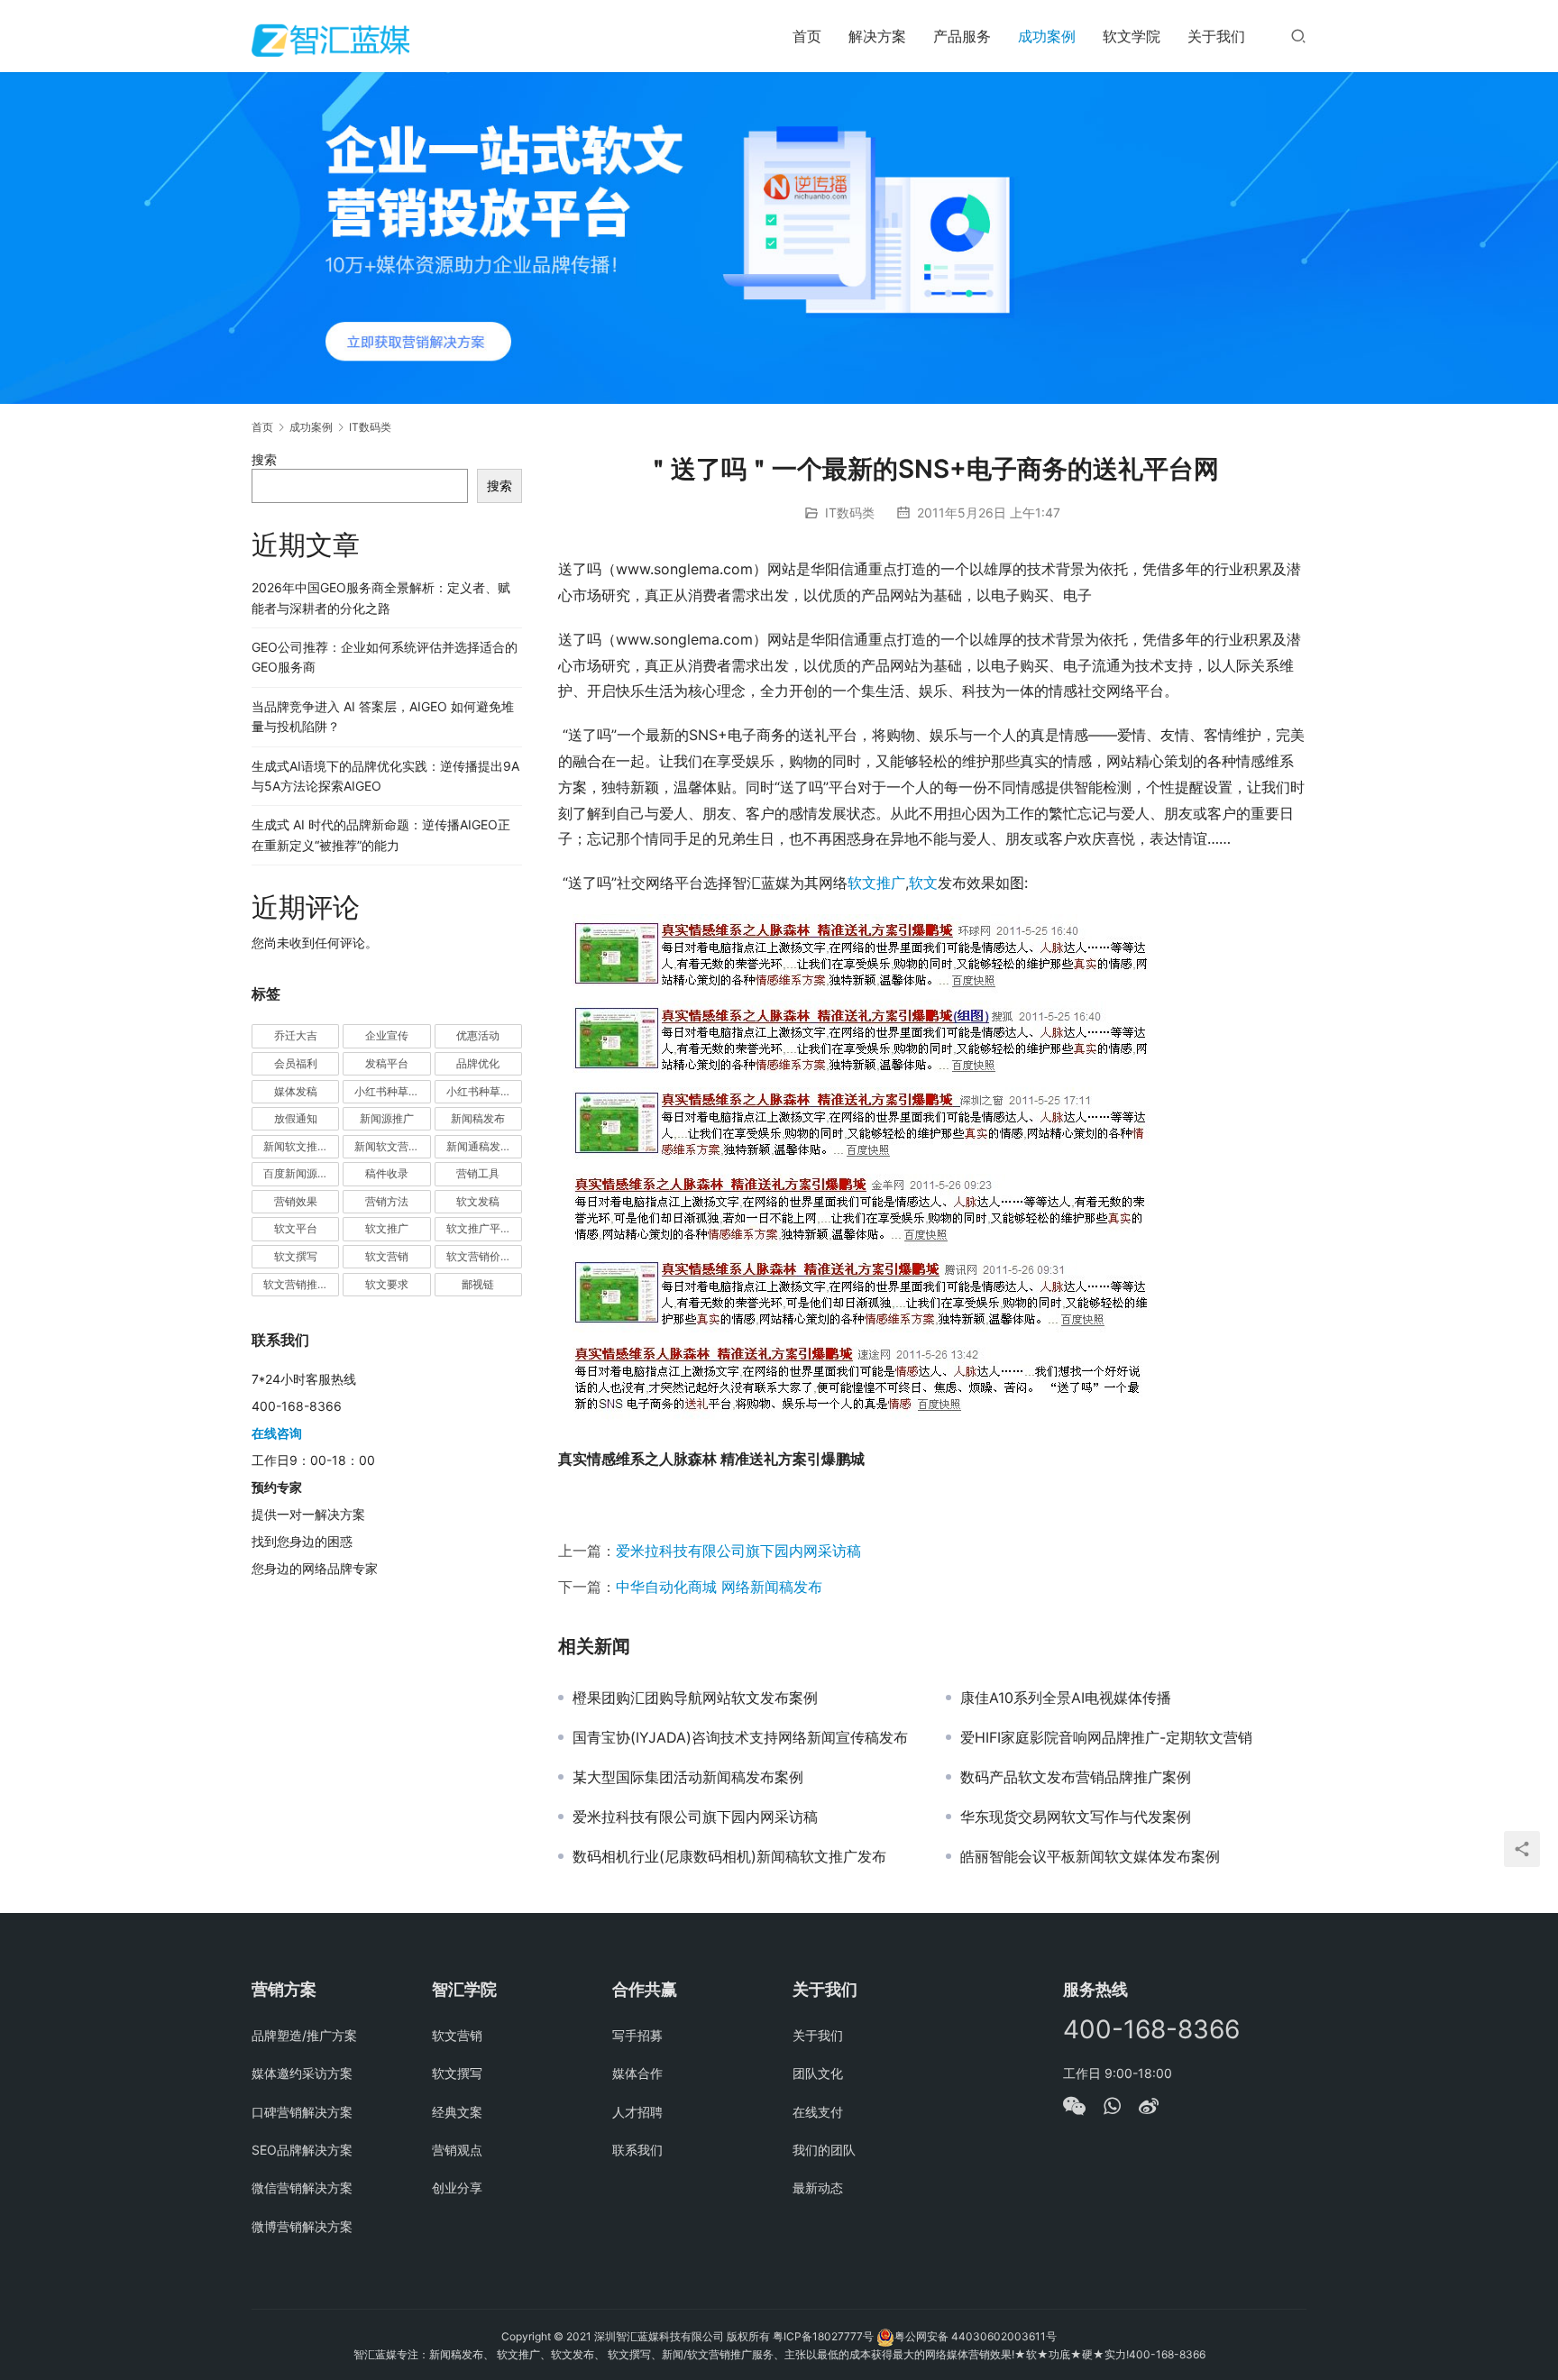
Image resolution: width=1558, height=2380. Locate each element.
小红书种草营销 (484, 1091)
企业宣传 (387, 1035)
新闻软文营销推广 (392, 1146)
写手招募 (637, 2035)
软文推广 (876, 883)
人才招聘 (637, 2112)
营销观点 (457, 2150)
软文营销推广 (296, 1284)
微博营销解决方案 (302, 2226)
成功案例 (1047, 36)
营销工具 (478, 1173)
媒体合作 (637, 2073)
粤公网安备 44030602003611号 (976, 2336)
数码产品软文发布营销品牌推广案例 (1076, 1777)
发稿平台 (387, 1063)
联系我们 (637, 2150)
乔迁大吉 (296, 1035)
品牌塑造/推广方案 (304, 2035)
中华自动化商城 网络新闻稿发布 (719, 1587)
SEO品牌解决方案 (302, 2150)
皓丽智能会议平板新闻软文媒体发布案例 (1090, 1856)
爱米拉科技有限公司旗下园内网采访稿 (738, 1551)
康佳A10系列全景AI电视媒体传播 (1066, 1698)
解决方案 (877, 36)
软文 (923, 883)
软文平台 (296, 1228)
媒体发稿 (296, 1091)
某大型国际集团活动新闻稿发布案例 (688, 1777)
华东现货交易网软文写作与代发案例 (1076, 1817)
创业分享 (457, 2188)
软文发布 (573, 2354)
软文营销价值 (479, 1256)
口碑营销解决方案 (302, 2112)
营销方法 (387, 1201)
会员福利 (296, 1063)
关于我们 (1216, 36)
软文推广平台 (479, 1228)
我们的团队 (824, 2150)
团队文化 (818, 2073)
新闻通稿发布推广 (484, 1146)
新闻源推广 (387, 1118)
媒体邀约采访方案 (302, 2073)
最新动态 (818, 2188)
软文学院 (1132, 36)
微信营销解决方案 (302, 2188)
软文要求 (387, 1284)
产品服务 (962, 36)
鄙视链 (478, 1284)
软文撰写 (296, 1256)
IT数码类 (850, 513)
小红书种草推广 (392, 1091)
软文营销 (387, 1256)
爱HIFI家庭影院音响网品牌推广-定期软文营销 (1106, 1737)
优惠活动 (478, 1035)
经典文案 (457, 2112)
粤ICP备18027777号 (823, 2336)
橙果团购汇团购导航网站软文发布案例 (695, 1698)
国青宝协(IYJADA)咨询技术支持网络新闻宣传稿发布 (740, 1737)
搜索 (264, 459)
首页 (807, 36)
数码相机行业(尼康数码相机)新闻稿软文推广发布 (729, 1856)
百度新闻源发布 (301, 1173)
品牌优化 (478, 1063)
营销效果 (296, 1201)
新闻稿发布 (478, 1118)
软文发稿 (478, 1201)
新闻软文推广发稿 (301, 1146)
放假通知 (296, 1118)
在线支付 (818, 2112)
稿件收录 (387, 1173)
